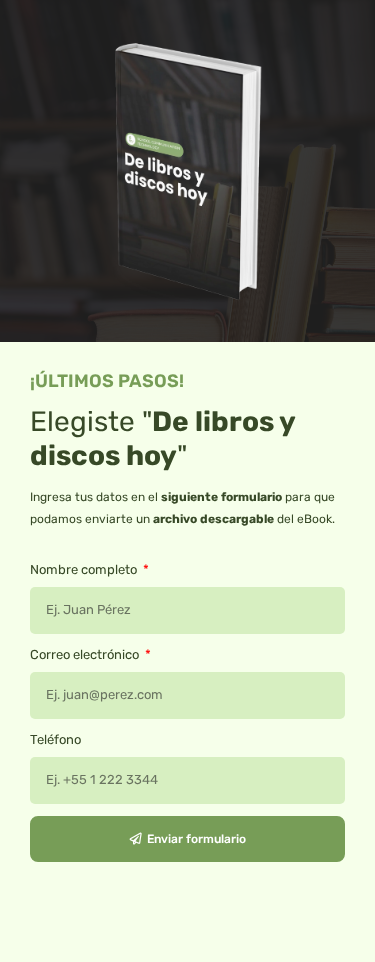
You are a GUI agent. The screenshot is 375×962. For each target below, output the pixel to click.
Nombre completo (85, 569)
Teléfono (55, 739)
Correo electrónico (86, 654)
